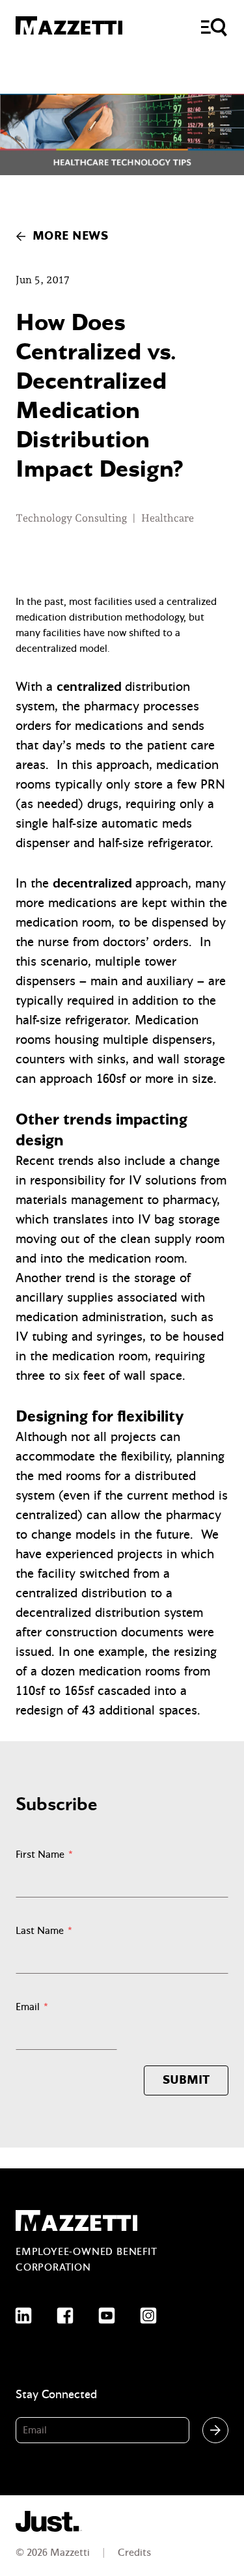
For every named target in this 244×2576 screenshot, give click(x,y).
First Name (44, 1855)
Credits (134, 2553)
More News (70, 236)
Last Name (44, 1931)
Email (32, 2007)
